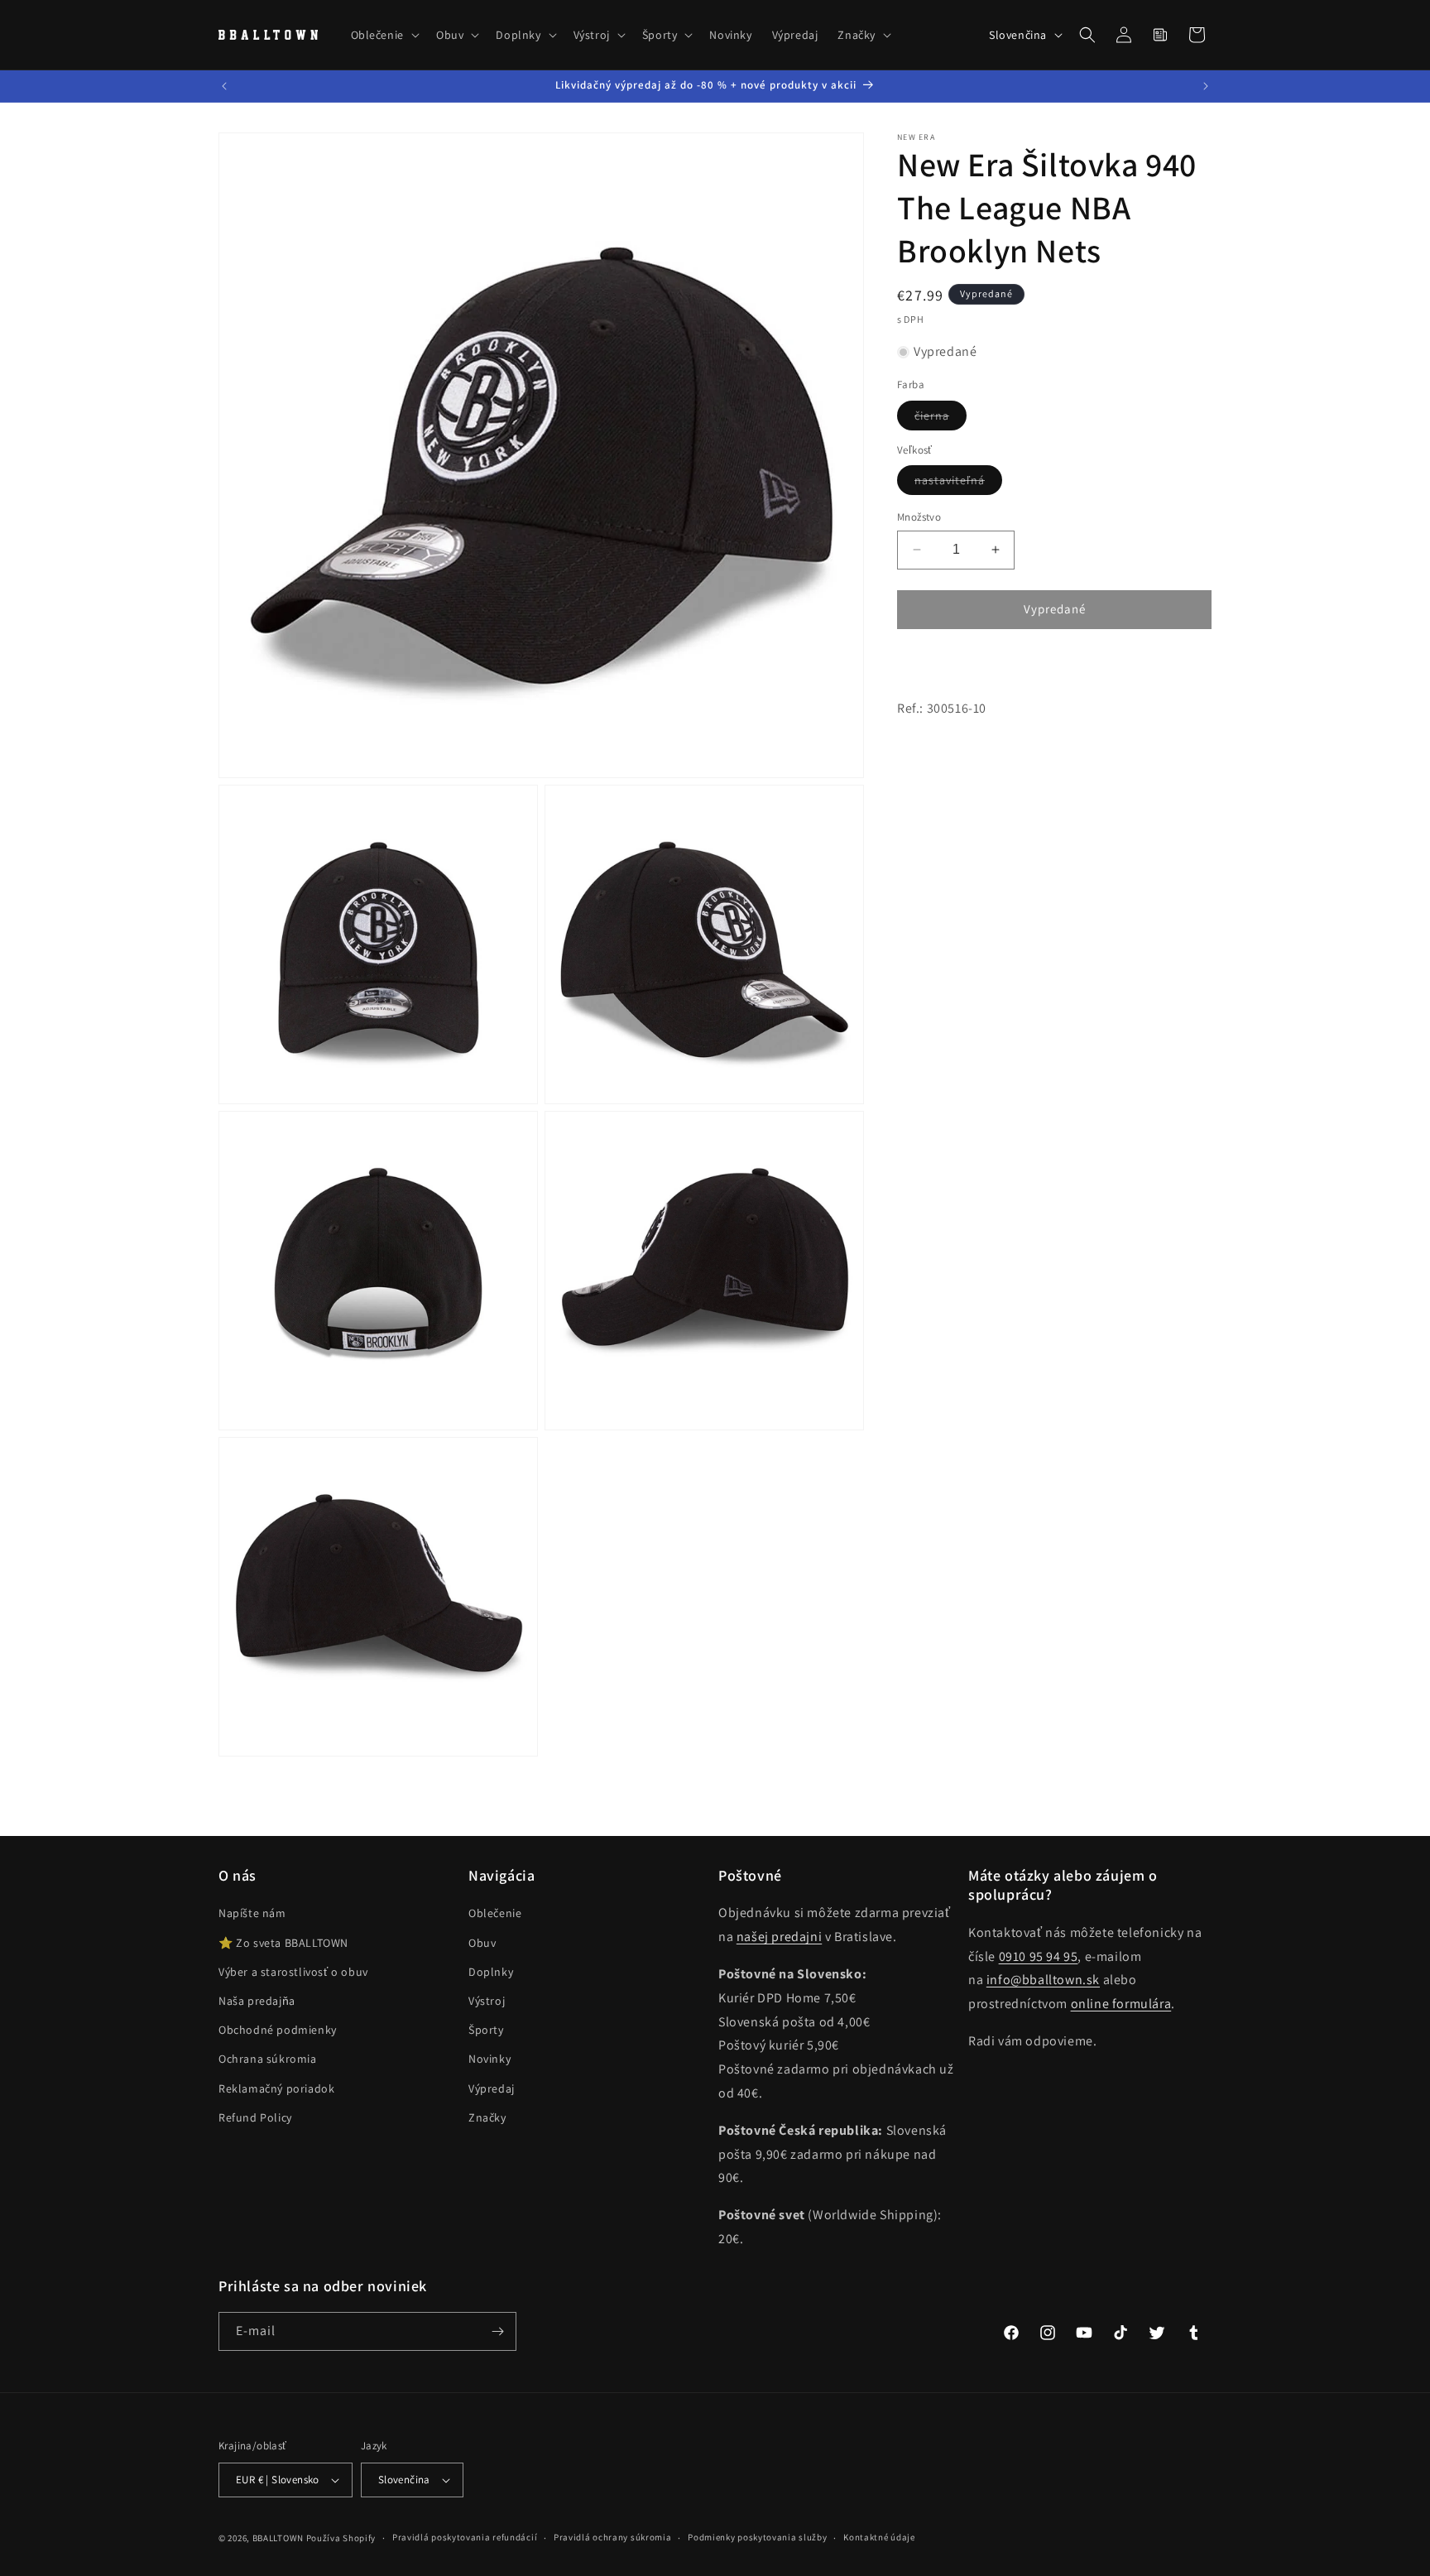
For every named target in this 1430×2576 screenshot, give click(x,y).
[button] (384, 35)
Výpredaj (492, 2088)
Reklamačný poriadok (276, 2088)
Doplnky (491, 1972)
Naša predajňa (257, 2001)
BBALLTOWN (278, 2538)
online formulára (1121, 2004)
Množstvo (919, 517)
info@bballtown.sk (1043, 1980)
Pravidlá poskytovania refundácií (465, 2537)
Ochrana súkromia (268, 2059)
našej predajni (779, 1937)
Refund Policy (255, 2117)
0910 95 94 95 (1039, 1956)
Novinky (489, 2059)
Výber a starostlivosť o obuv (293, 1972)
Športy (486, 2030)
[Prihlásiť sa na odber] (497, 2331)
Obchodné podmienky (278, 2030)
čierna (941, 419)
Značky (487, 2117)
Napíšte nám (252, 1913)
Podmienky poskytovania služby (757, 2537)
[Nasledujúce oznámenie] (1206, 86)
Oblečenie (495, 1913)
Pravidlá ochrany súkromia (613, 2537)
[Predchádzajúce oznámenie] (224, 86)
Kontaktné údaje (879, 2537)
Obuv (482, 1943)
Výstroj (487, 2001)
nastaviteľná (958, 483)
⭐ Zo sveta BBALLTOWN (283, 1943)
